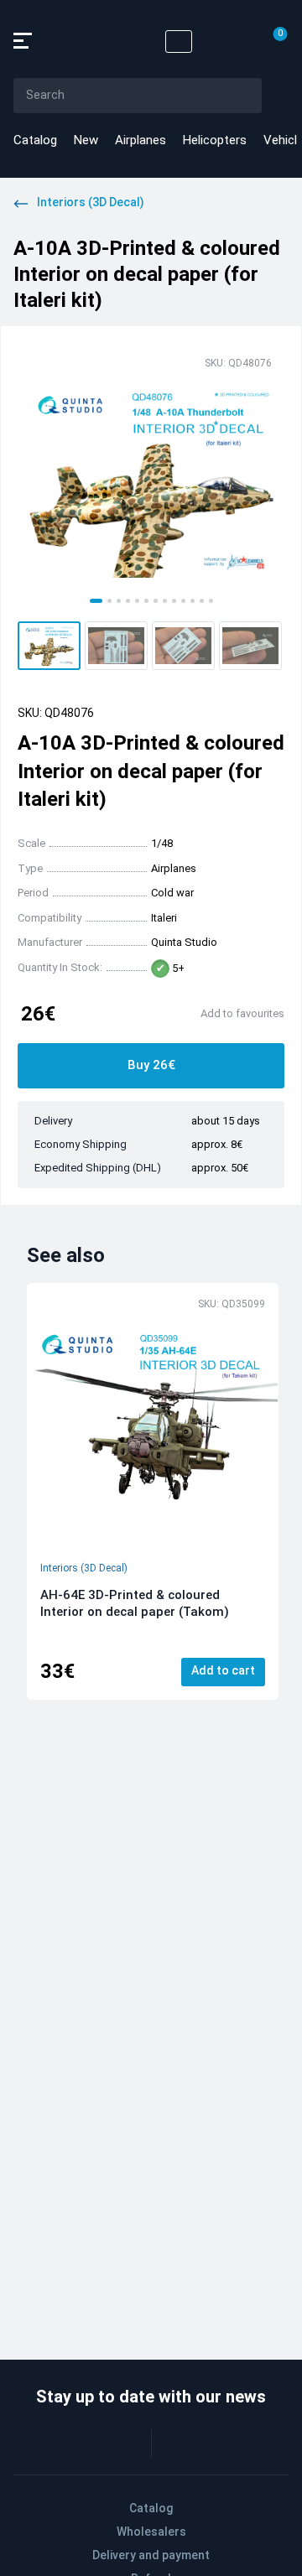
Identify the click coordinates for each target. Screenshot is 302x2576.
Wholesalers (151, 2532)
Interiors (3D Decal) (84, 1568)
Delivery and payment (151, 2555)
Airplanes (141, 140)
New (86, 140)
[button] (49, 645)
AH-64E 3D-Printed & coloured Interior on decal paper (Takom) (135, 1603)
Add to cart (223, 1670)
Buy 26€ (151, 1065)
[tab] (96, 601)
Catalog (35, 140)
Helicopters (215, 140)
